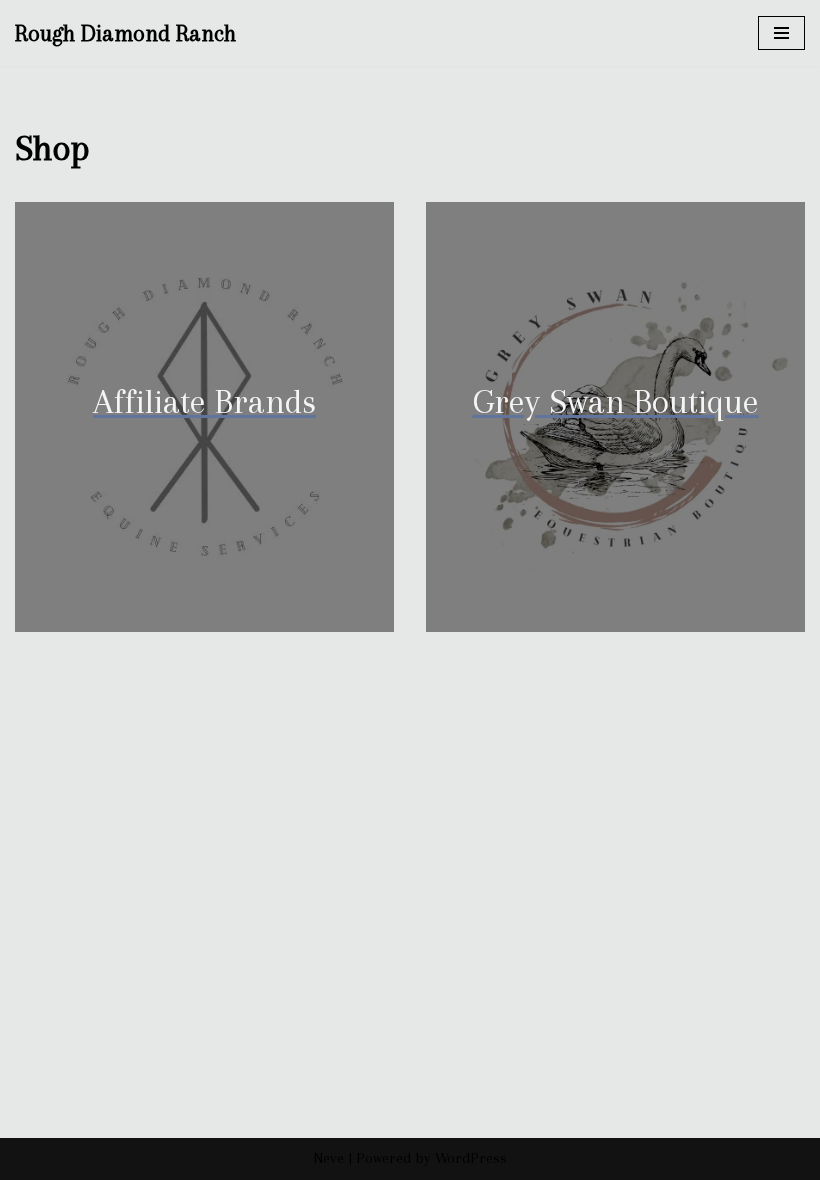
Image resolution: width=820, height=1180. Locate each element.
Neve (328, 1158)
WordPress (471, 1158)
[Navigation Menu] (781, 33)
